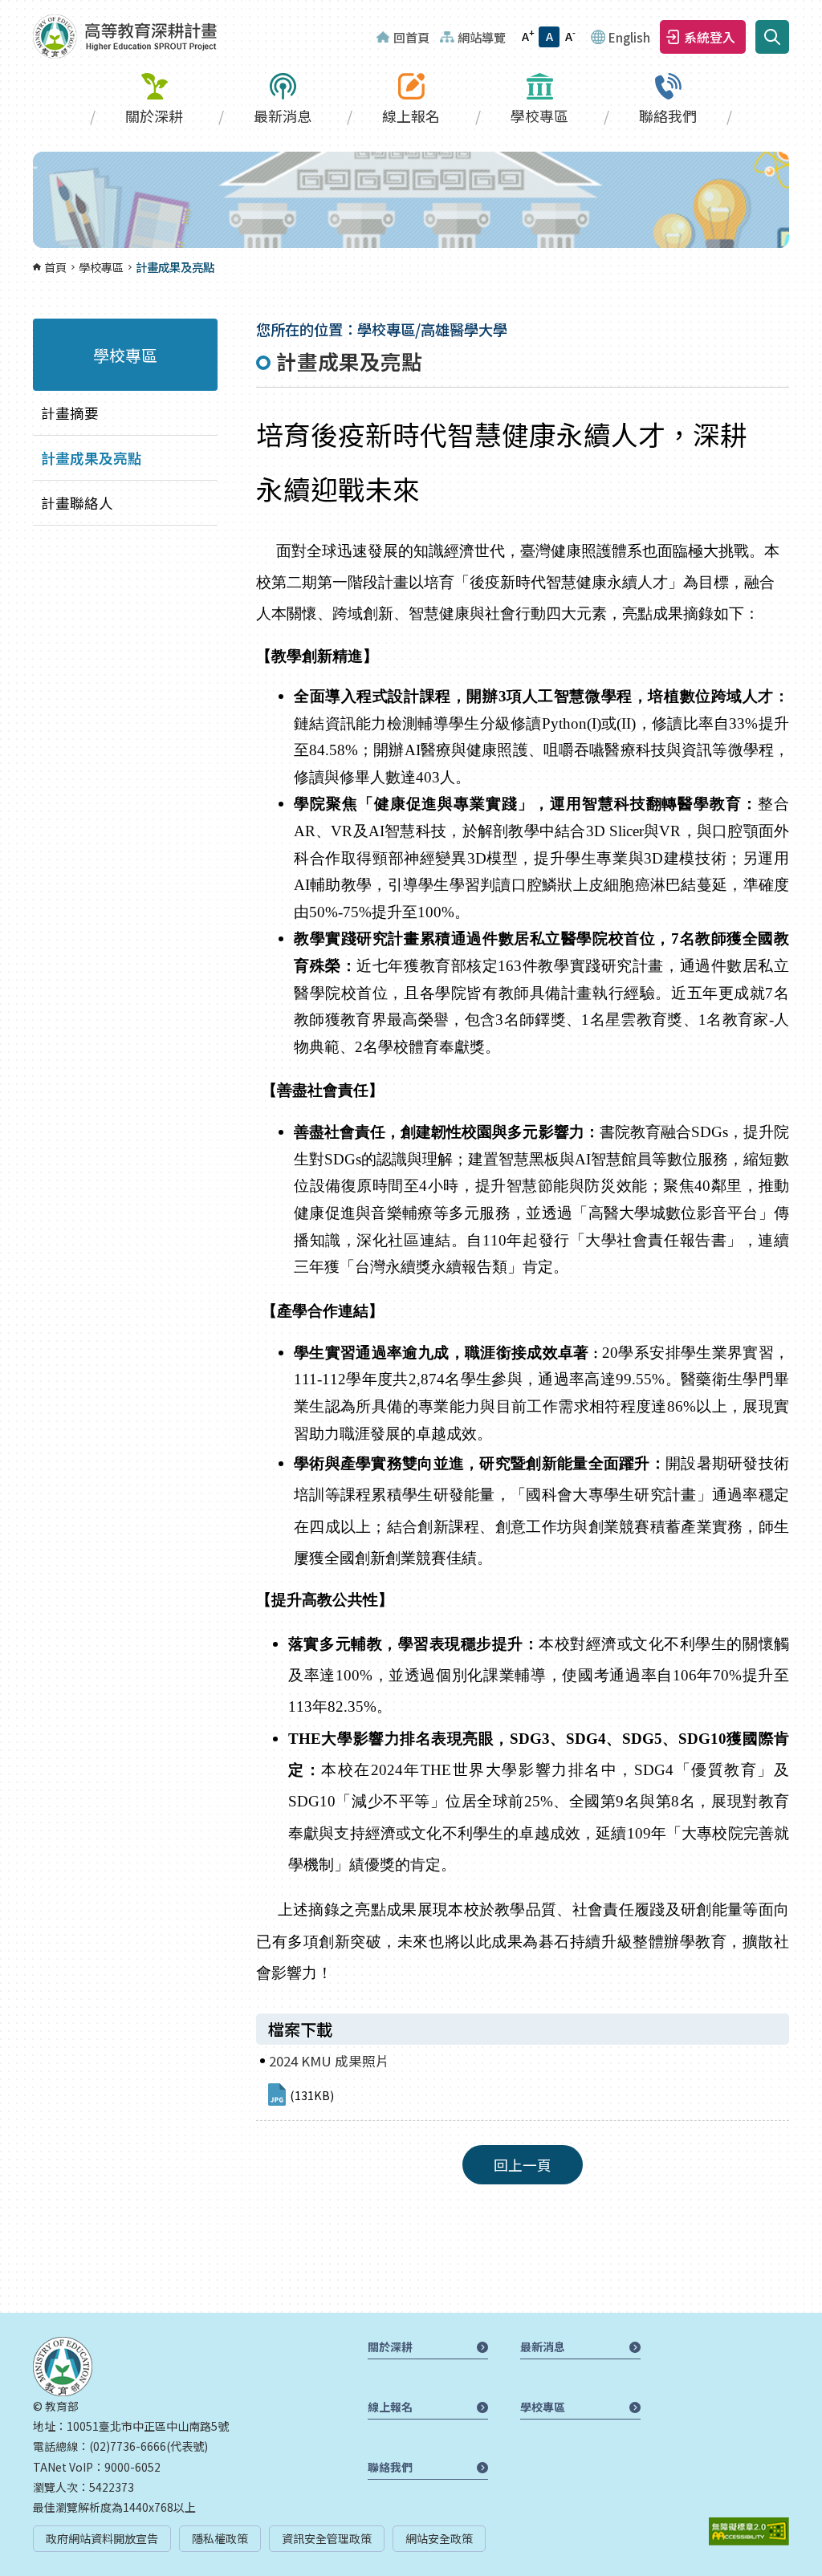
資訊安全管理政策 (327, 2538)
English (629, 37)
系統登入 (710, 37)
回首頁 (411, 37)
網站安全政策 (439, 2538)
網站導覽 (482, 37)
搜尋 (772, 37)
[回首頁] (125, 37)
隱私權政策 (220, 2538)
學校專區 (539, 116)
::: (5, 10)
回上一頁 (523, 2165)
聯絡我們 (668, 116)
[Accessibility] (749, 2531)
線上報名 (411, 116)
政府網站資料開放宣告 (102, 2538)
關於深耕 (154, 116)
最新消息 (283, 116)
